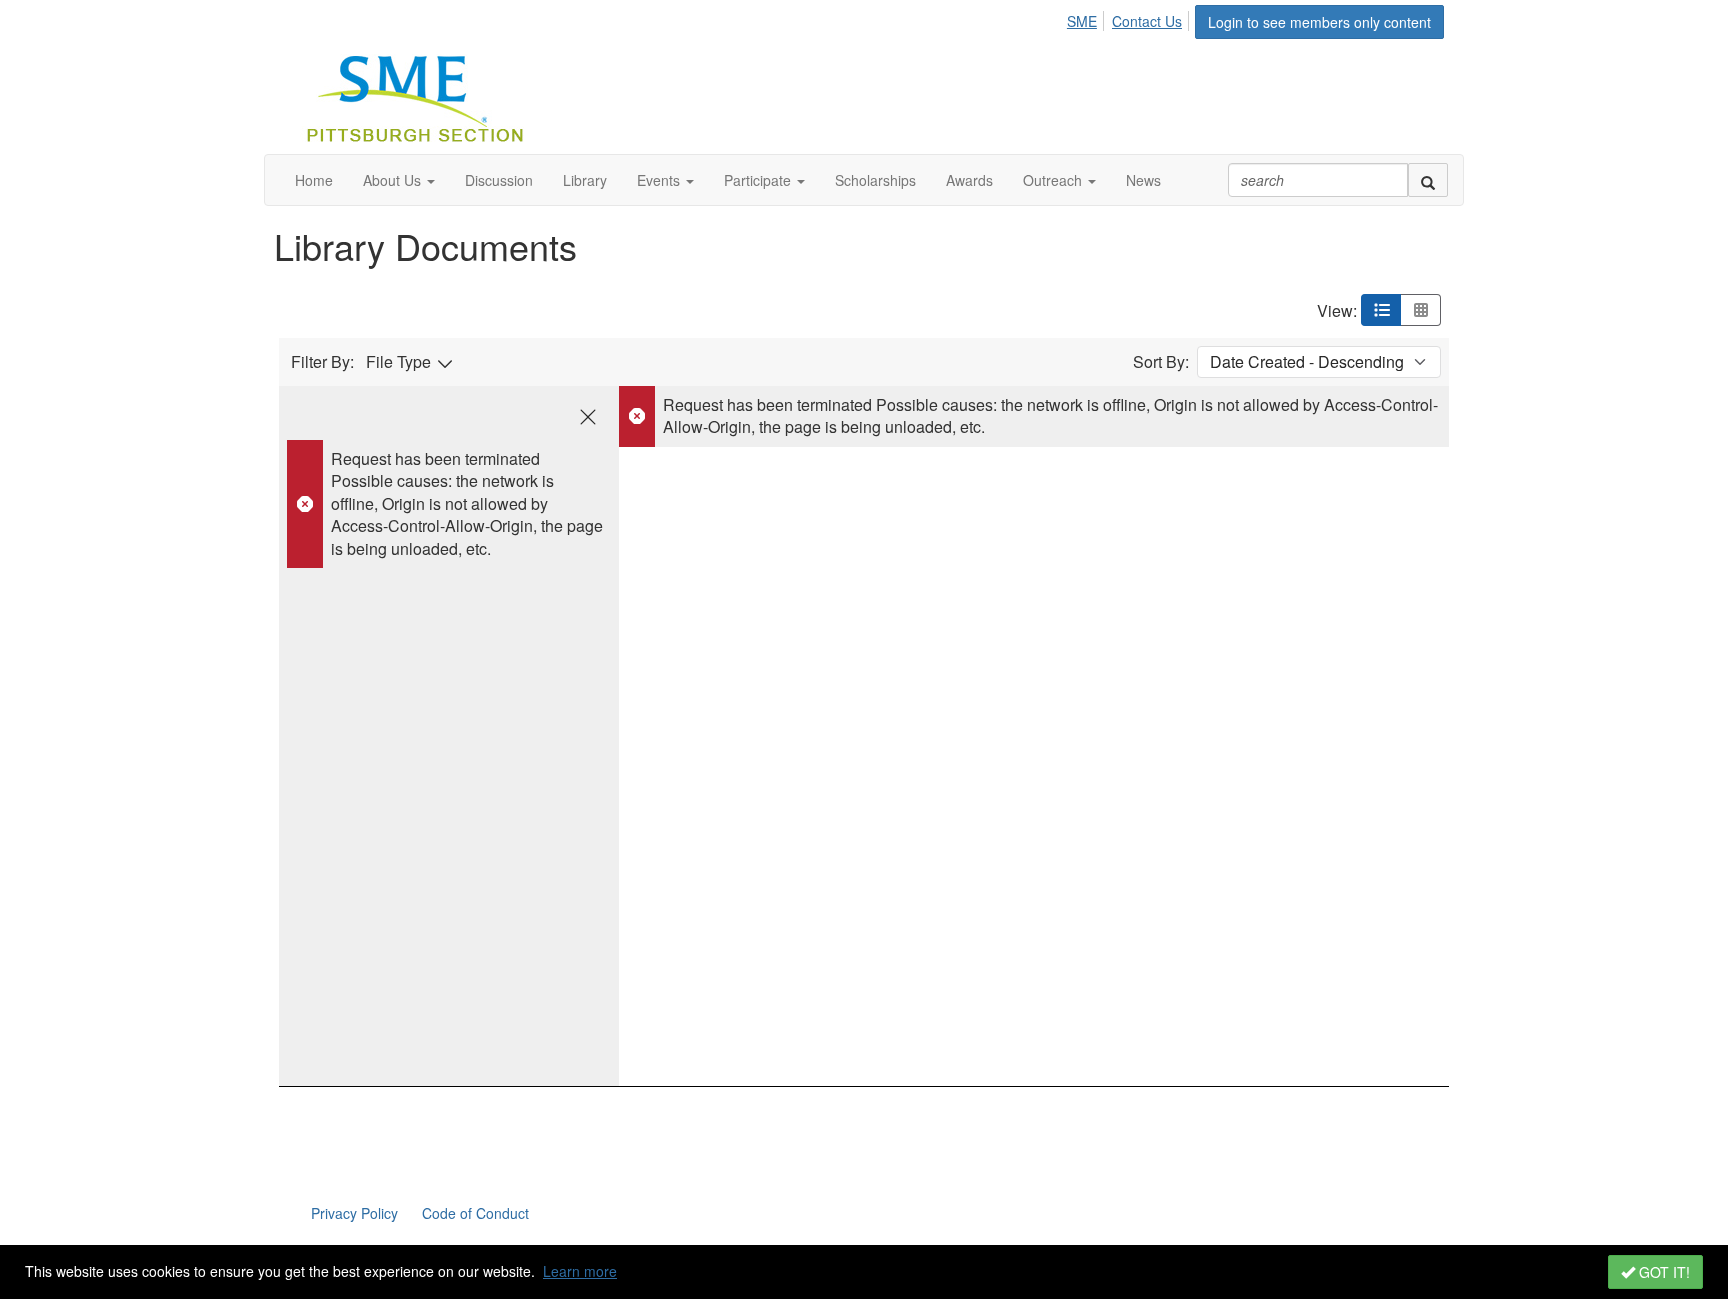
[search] (1428, 180)
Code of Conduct (475, 1213)
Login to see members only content (1319, 22)
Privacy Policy (354, 1213)
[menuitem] (1087, 18)
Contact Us (1147, 21)
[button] (399, 180)
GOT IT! (1662, 1272)
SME (1082, 21)
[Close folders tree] (588, 417)
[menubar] (1130, 18)
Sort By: (1161, 362)
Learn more (580, 1271)
